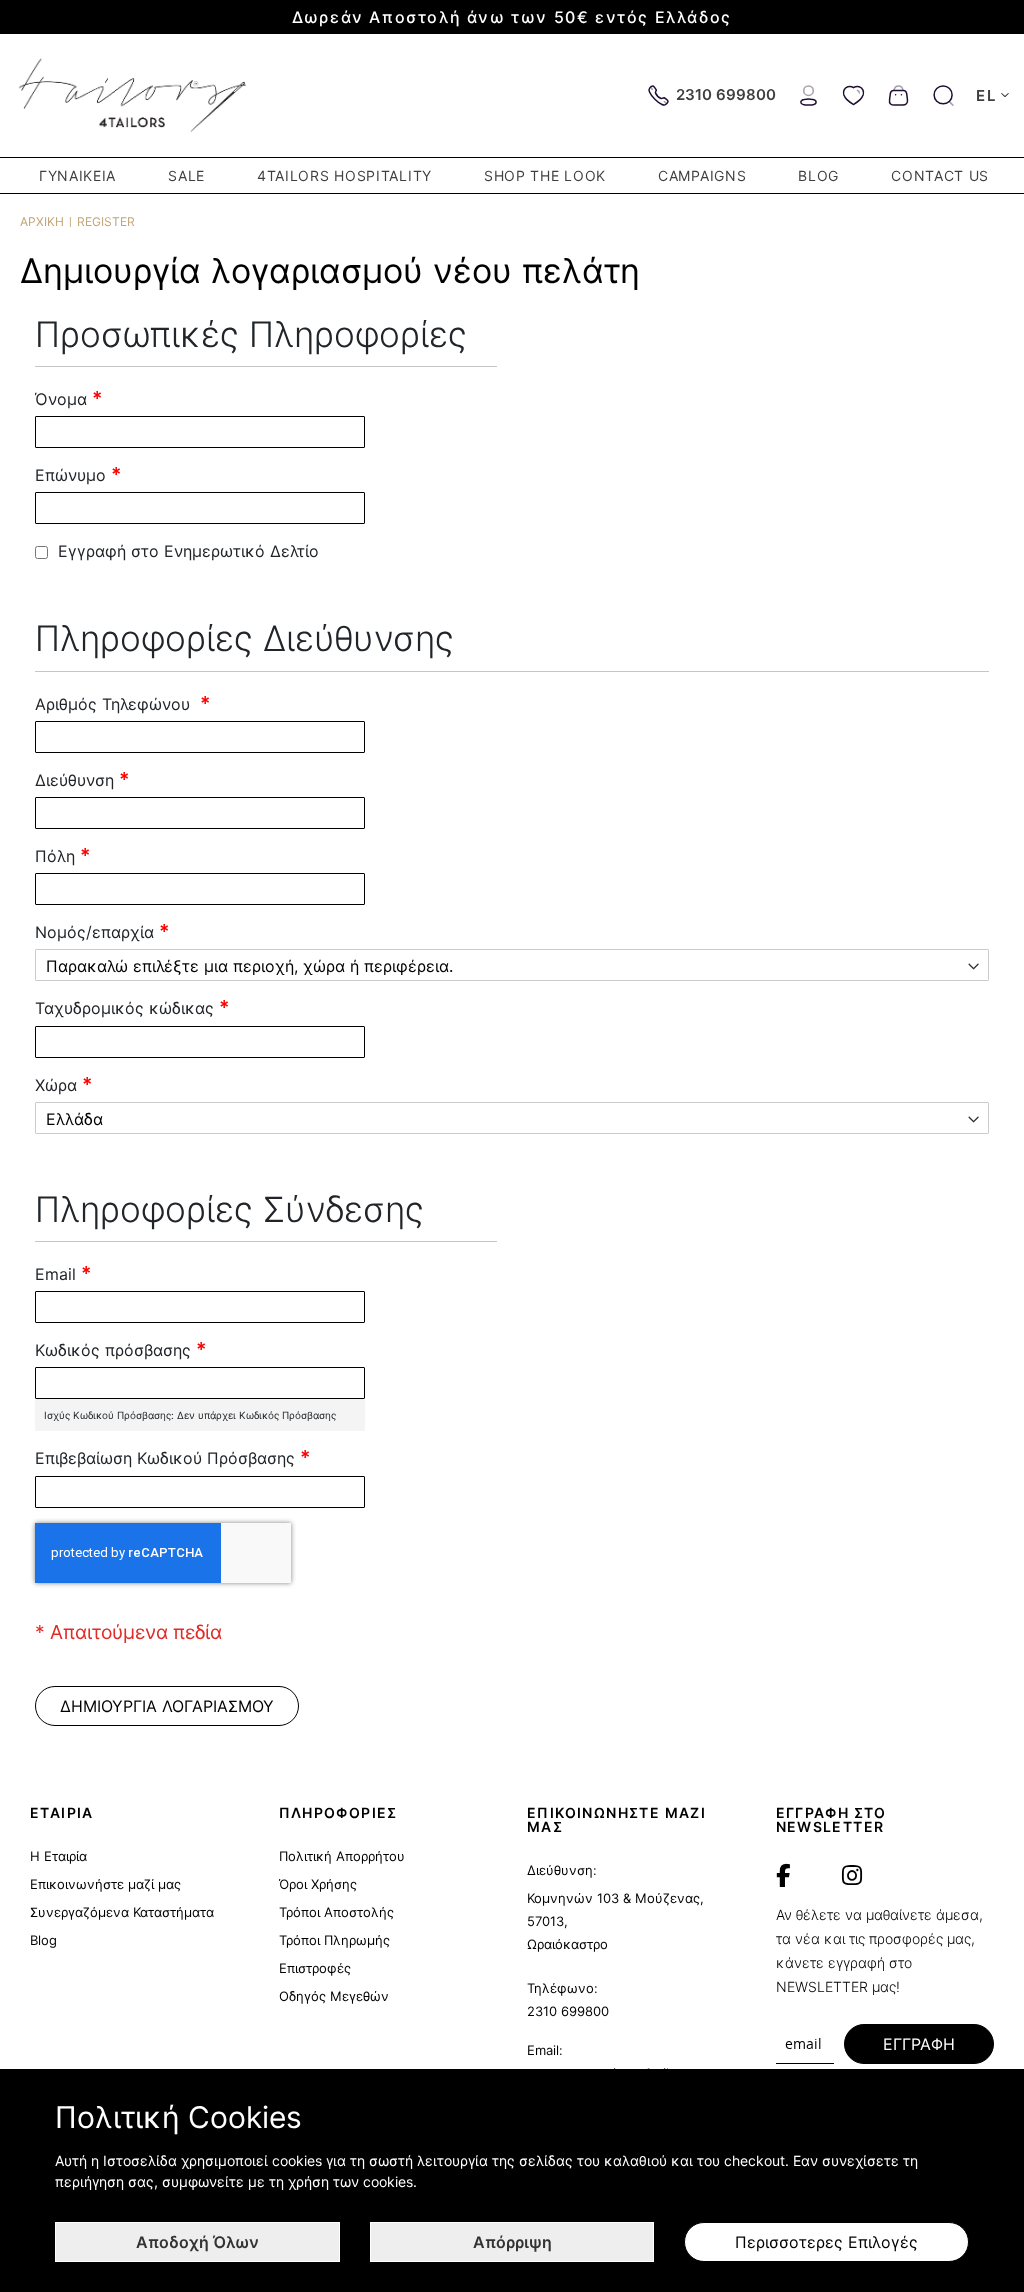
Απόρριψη (512, 2242)
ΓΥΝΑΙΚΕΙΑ (77, 175)
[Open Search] (943, 95)
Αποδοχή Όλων (197, 2242)
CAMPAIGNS (702, 175)
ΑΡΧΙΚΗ (42, 221)
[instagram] (852, 1876)
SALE (186, 175)
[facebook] (783, 1876)
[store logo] (134, 95)
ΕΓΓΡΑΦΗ (919, 2044)
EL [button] (986, 95)
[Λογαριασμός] (808, 94)
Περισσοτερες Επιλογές (826, 2242)
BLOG (818, 175)
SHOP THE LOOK (545, 175)
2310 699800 (568, 2011)
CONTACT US (940, 175)
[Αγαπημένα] (853, 94)
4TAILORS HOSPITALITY (344, 175)
